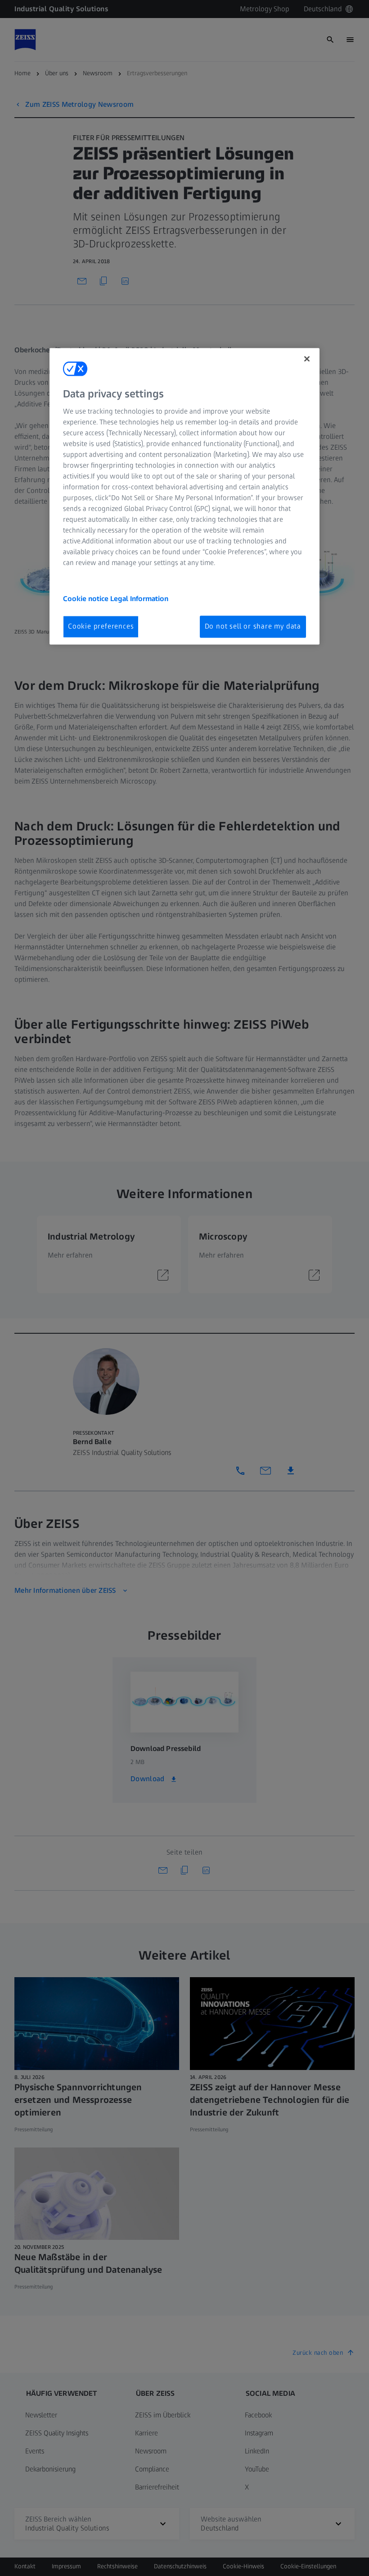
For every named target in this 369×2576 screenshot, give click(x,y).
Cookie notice (87, 599)
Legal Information (139, 599)
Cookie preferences (101, 627)
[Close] (307, 359)
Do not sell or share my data (253, 627)
